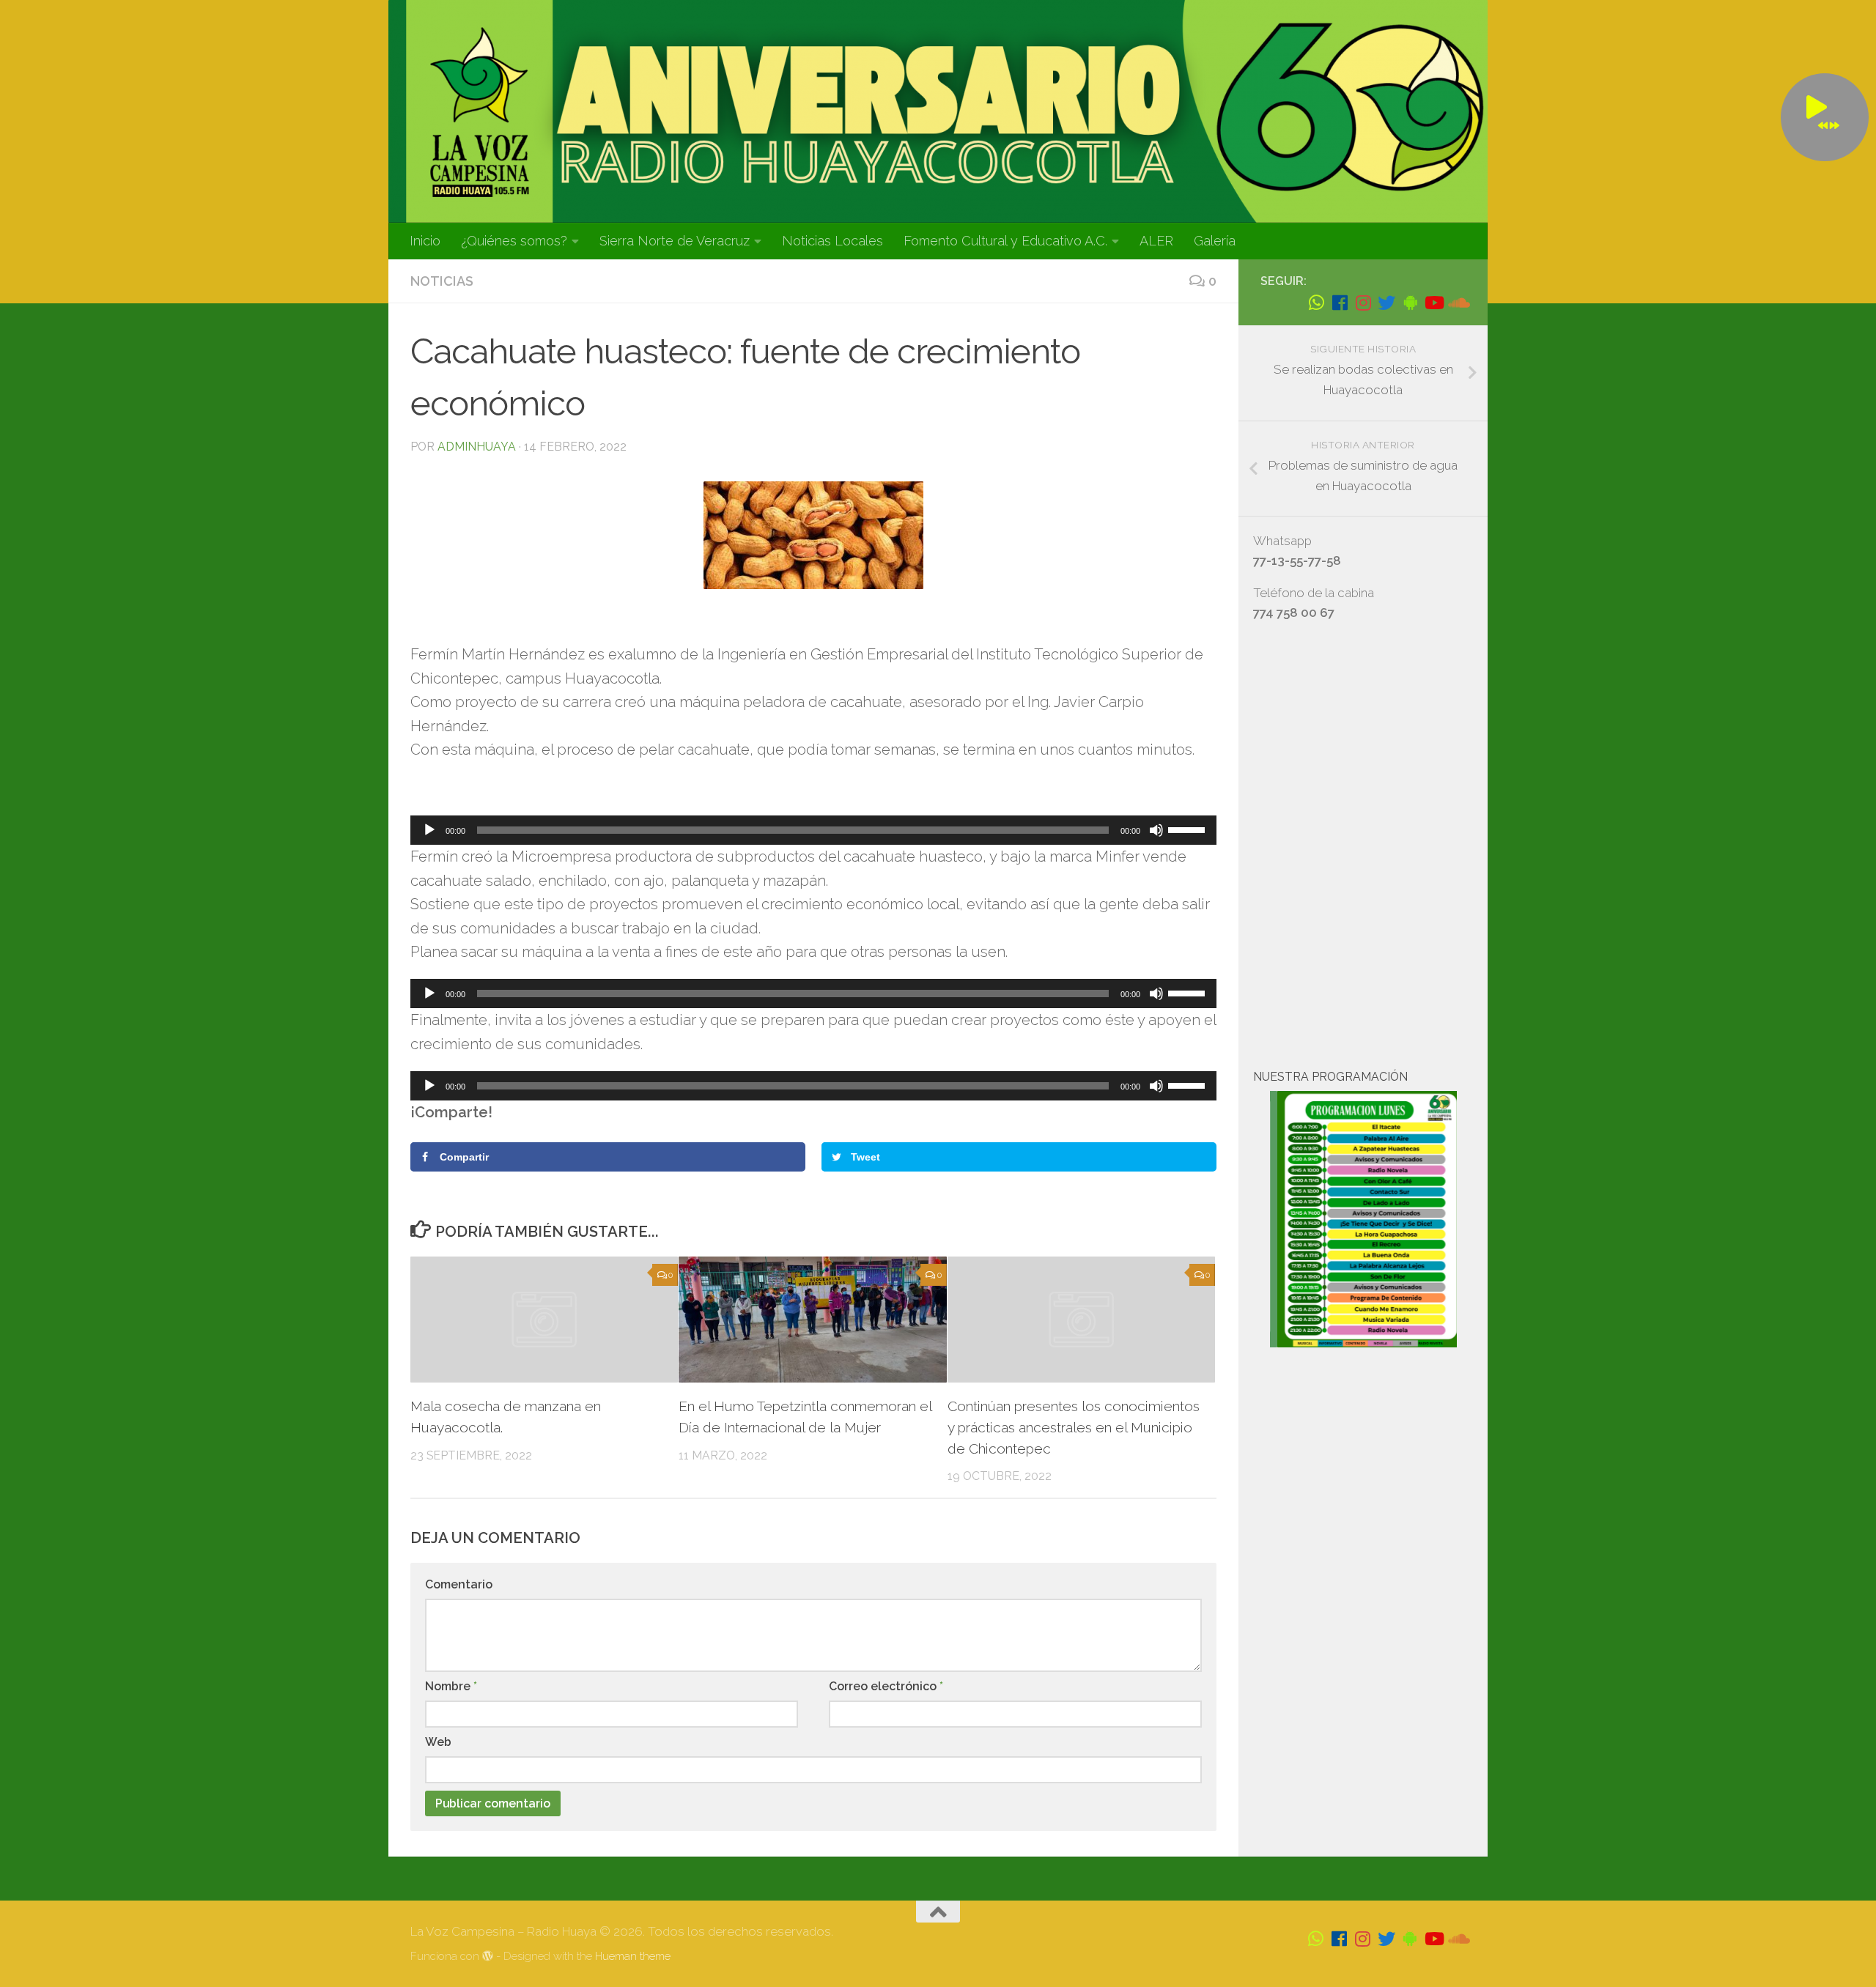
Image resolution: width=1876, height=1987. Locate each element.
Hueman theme (633, 1956)
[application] (813, 830)
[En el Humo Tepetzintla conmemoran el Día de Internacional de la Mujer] (812, 1320)
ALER (1156, 241)
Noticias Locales (832, 241)
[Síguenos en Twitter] (1386, 303)
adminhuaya (477, 447)
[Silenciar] (1156, 830)
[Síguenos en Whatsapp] (1316, 303)
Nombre (451, 1686)
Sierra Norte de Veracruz (675, 241)
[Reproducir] (429, 830)
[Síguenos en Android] (1410, 303)
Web (438, 1742)
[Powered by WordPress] (488, 1957)
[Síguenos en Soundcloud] (1457, 303)
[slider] (1189, 829)
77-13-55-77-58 (1297, 560)
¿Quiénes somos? (514, 241)
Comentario (459, 1584)
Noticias (442, 281)
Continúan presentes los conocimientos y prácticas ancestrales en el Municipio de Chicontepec (1074, 1427)
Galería (1215, 241)
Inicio (425, 241)
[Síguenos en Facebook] (1340, 303)
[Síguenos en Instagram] (1363, 303)
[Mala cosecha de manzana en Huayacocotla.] (544, 1320)
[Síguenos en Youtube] (1433, 303)
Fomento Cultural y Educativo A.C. (1005, 241)
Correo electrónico (886, 1686)
